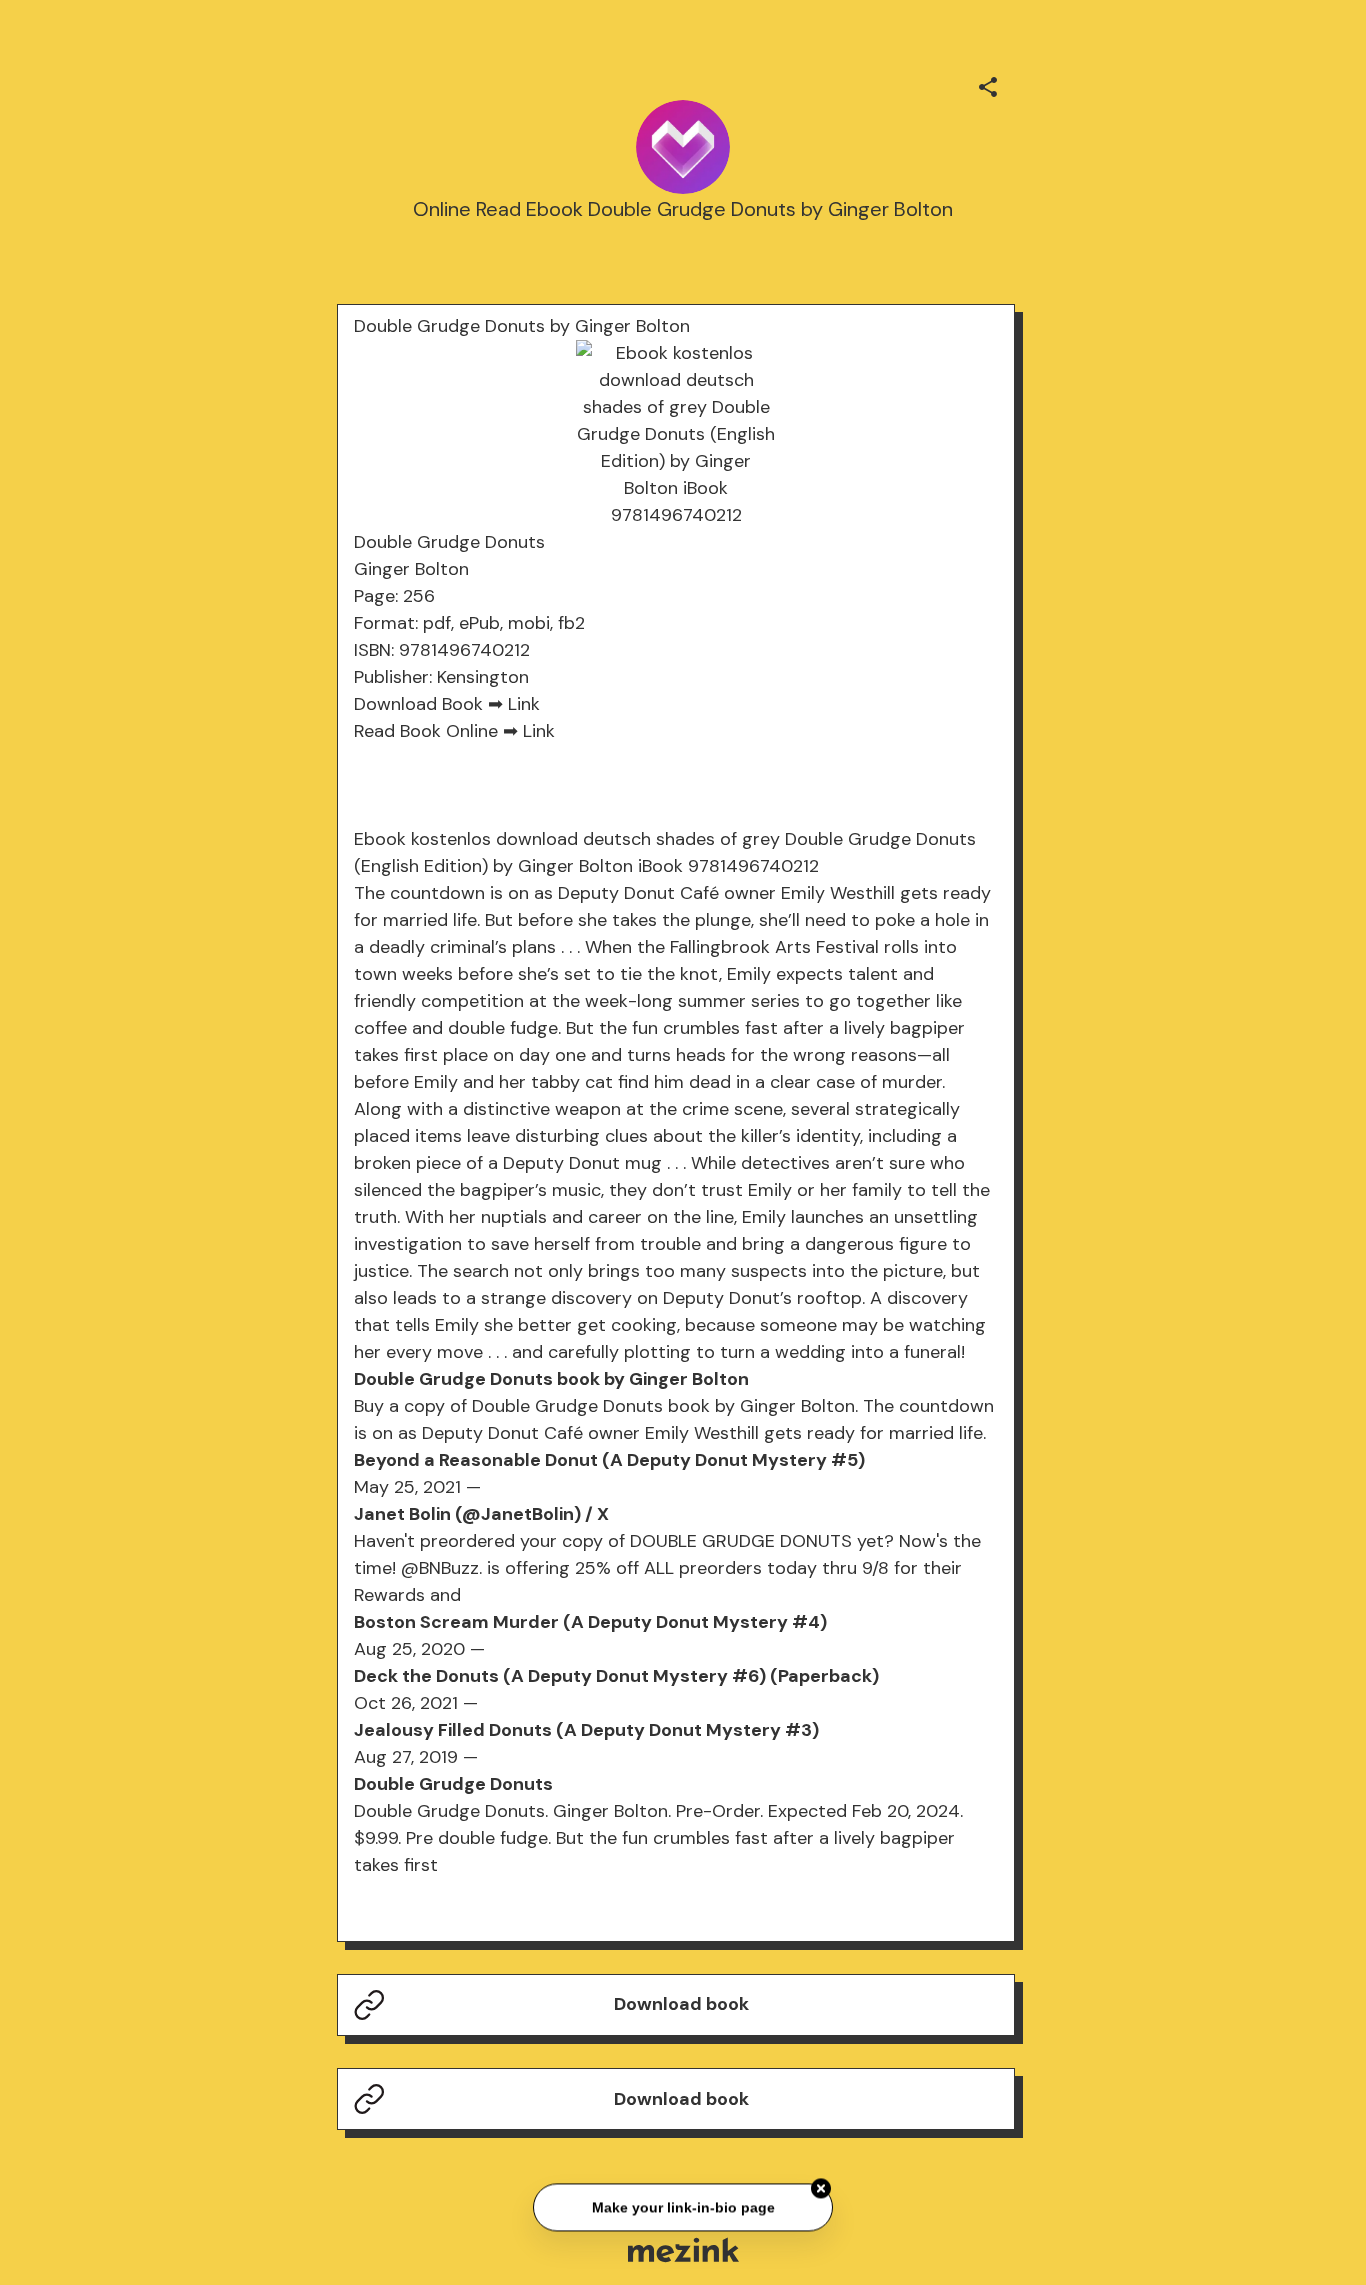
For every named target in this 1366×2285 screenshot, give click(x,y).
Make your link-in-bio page (682, 2207)
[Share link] (988, 84)
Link (524, 704)
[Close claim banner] (821, 2188)
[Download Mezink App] (683, 2249)
